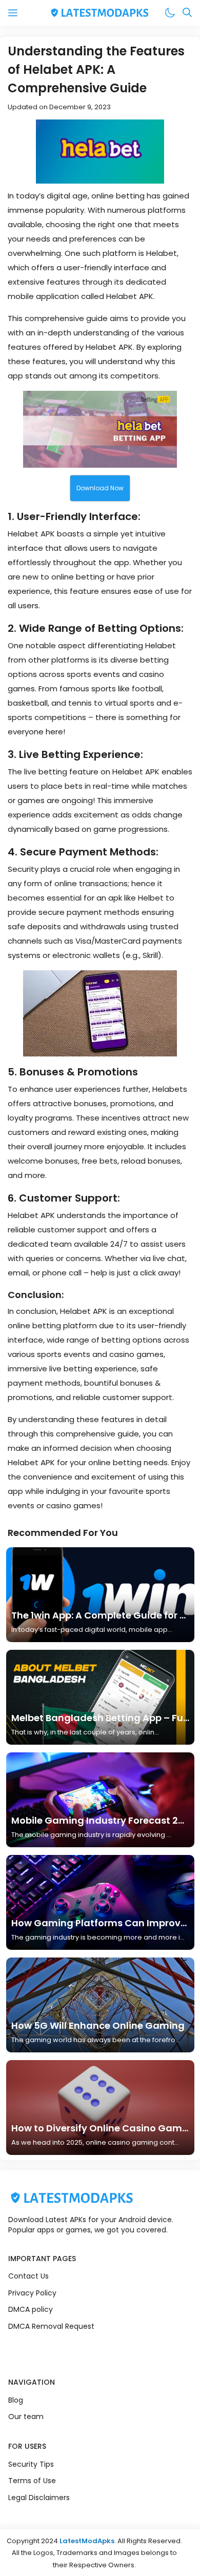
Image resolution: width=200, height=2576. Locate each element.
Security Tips (31, 2464)
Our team (26, 2417)
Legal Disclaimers (39, 2498)
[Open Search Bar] (187, 13)
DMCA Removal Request (51, 2326)
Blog (16, 2400)
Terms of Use (32, 2481)
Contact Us (28, 2276)
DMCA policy (31, 2309)
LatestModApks (87, 2541)
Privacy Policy (32, 2293)
